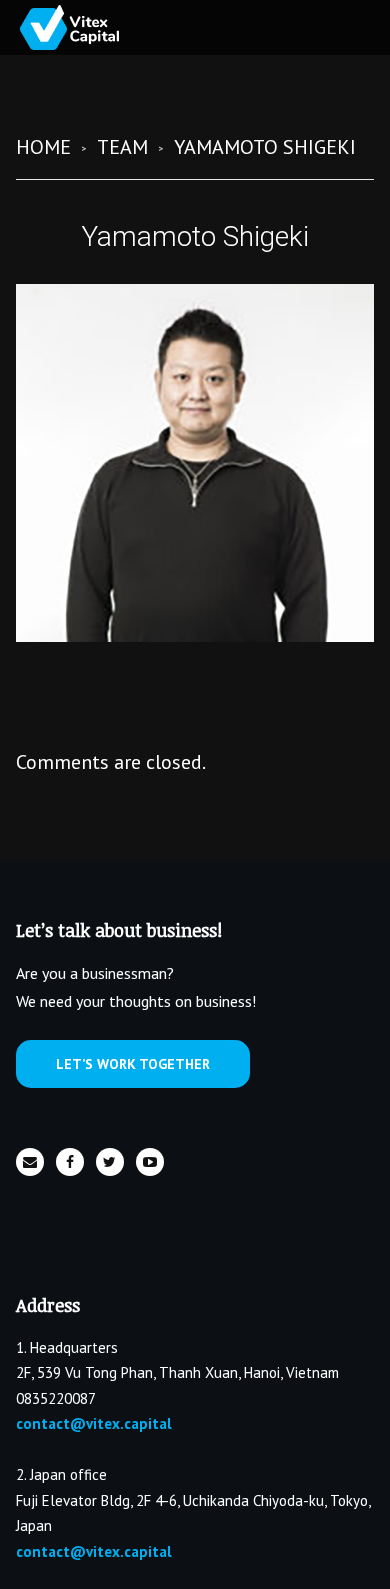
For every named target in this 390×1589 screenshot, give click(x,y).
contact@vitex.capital (94, 1423)
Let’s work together (133, 1064)
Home (43, 147)
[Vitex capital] (90, 27)
